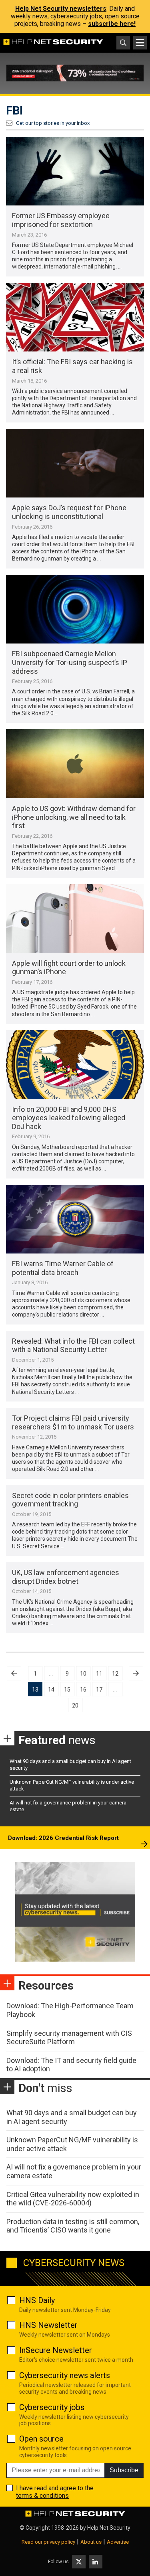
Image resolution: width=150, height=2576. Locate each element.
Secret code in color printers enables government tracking (70, 1500)
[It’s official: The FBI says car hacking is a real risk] (75, 317)
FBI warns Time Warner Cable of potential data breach (63, 1268)
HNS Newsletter (48, 2325)
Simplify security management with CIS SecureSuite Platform (69, 2038)
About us (91, 2542)
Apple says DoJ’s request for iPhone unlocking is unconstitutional (69, 512)
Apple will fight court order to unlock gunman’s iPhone (69, 968)
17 (99, 1690)
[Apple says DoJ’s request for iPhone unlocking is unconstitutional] (75, 463)
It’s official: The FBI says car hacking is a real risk (72, 366)
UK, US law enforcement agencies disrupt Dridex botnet (66, 1577)
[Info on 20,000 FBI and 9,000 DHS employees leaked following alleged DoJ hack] (75, 1065)
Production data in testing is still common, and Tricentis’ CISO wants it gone (73, 2226)
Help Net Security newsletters (61, 9)
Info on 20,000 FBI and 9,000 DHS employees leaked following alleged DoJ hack (69, 1118)
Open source (41, 2439)
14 (51, 1690)
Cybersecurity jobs (52, 2407)
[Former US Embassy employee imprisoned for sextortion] (75, 171)
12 (115, 1674)
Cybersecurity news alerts (65, 2375)
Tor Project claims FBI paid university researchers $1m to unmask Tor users (73, 1422)
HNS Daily (37, 2300)
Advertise (118, 2542)
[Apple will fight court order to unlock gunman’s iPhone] (75, 919)
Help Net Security (109, 2528)
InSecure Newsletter (56, 2350)
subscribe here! (112, 24)
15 (67, 1690)
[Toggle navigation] (140, 43)
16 (83, 1690)
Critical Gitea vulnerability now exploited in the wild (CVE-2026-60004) (73, 2199)
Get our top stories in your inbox (53, 123)
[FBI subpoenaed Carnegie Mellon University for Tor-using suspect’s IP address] (75, 609)
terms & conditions (42, 2496)
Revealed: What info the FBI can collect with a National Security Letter (73, 1345)
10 (83, 1674)
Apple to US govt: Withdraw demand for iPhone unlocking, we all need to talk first (74, 817)
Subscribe (124, 2470)
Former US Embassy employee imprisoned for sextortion (61, 220)
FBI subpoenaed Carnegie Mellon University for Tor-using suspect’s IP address (70, 662)
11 (99, 1674)
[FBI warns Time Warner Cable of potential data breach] (75, 1219)
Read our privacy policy (48, 2542)
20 (75, 1705)
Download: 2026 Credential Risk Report (63, 1838)
